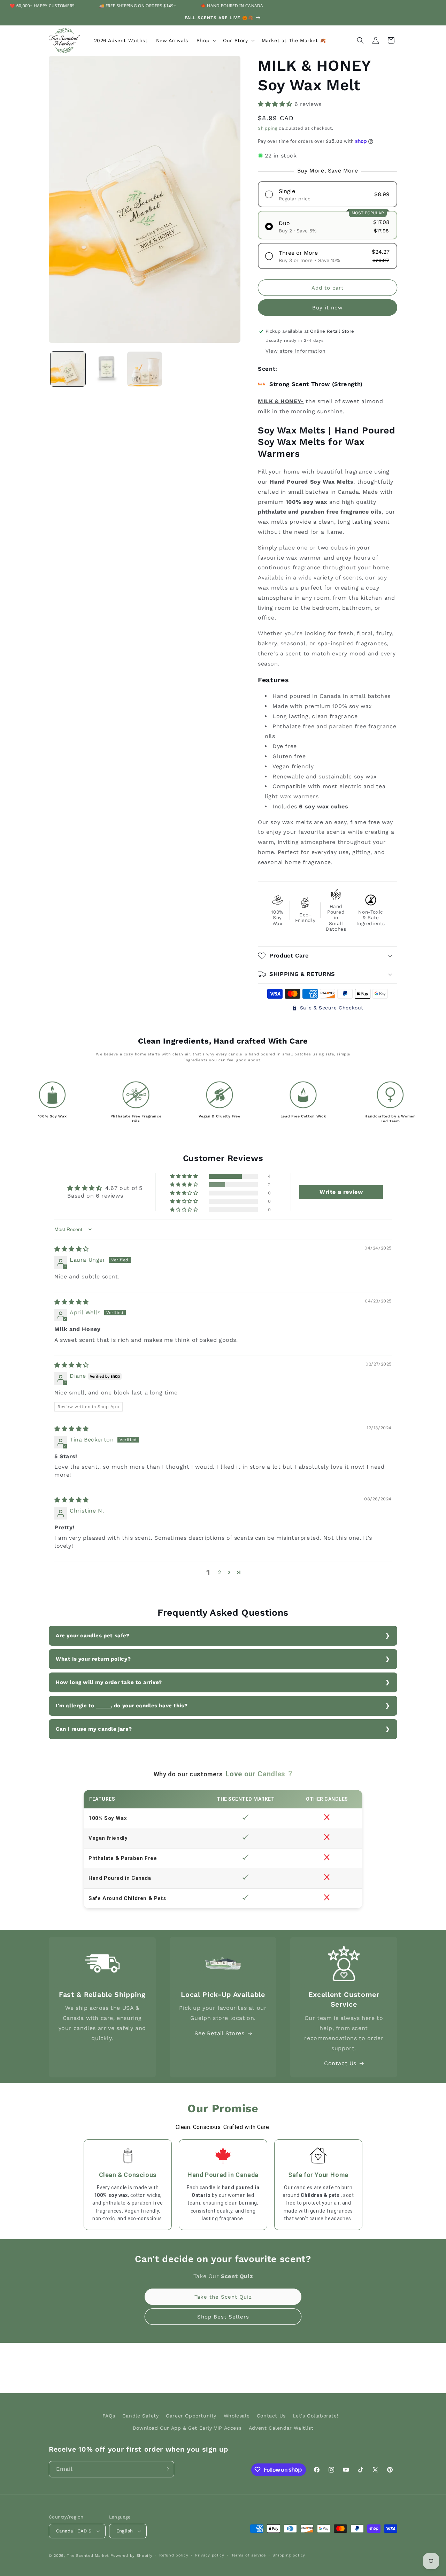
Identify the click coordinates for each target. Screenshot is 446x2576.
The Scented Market (88, 2556)
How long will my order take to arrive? (109, 1682)
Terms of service (249, 2555)
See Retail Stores (219, 2033)
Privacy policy (210, 2555)
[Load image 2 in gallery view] (106, 369)
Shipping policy (289, 2555)
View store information (295, 351)
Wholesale (237, 2416)
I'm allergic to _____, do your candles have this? (122, 1706)
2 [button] (220, 1572)
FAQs (109, 2416)
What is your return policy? (93, 1659)
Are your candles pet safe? (93, 1636)
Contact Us (340, 2063)
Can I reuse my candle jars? (94, 1729)
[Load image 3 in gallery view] (145, 369)
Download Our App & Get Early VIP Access (187, 2428)
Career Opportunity (191, 2416)
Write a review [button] (341, 1192)
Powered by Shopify (132, 2556)
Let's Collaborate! (316, 2416)
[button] (206, 40)
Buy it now (328, 308)
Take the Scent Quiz (223, 2297)
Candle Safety (141, 2416)
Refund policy (174, 2555)
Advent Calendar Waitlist (281, 2428)
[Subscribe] (166, 2469)
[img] (72, 1249)
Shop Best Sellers (223, 2317)
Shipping (268, 128)
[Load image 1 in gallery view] (68, 369)
